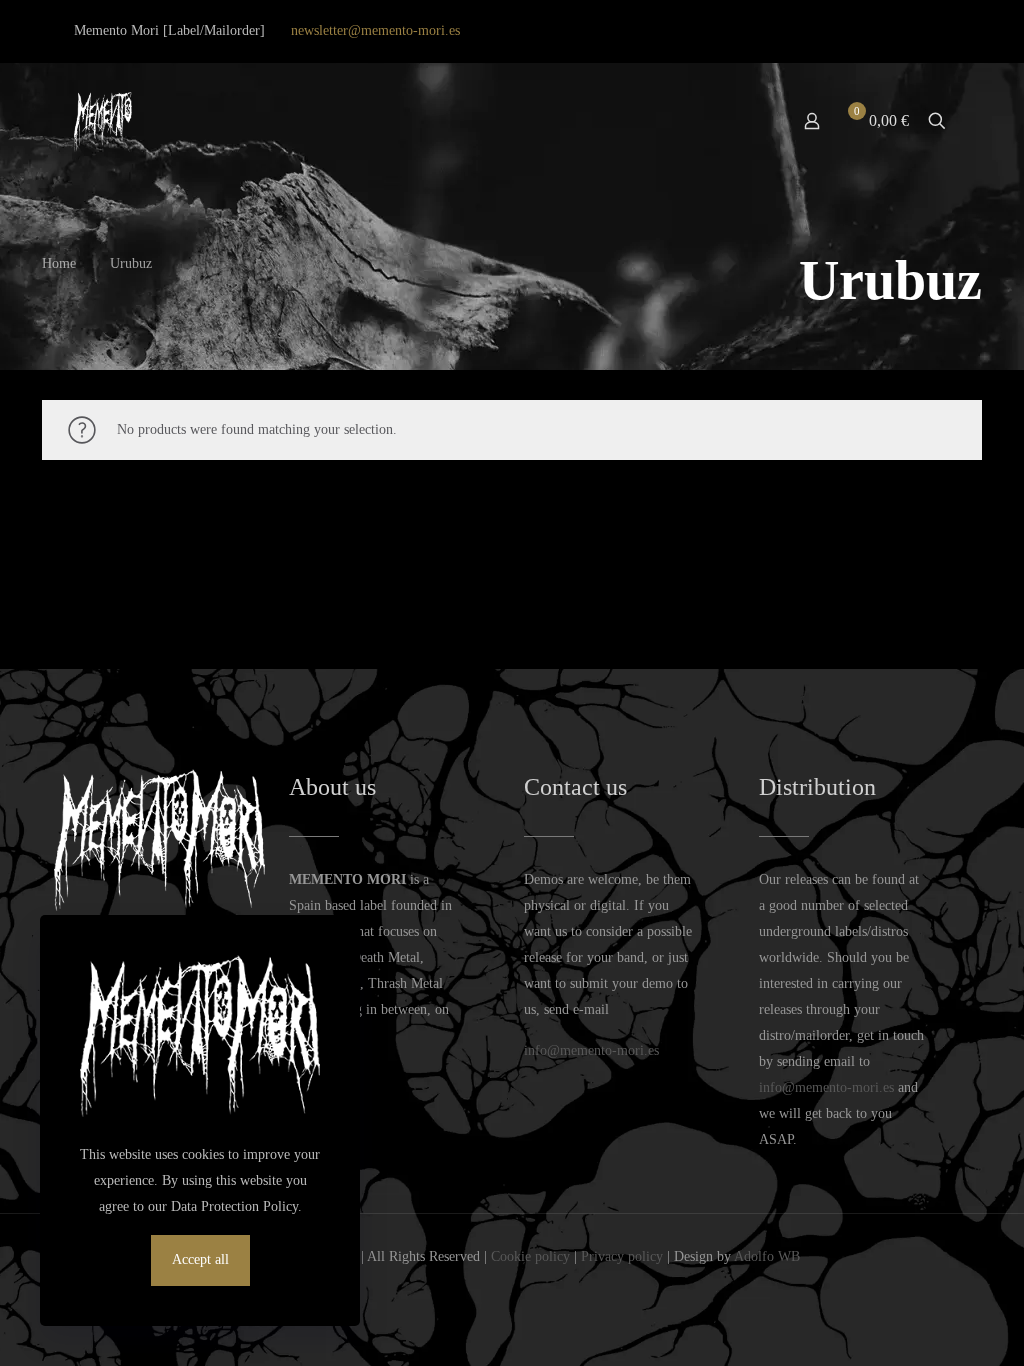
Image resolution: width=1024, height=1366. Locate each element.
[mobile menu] (742, 121)
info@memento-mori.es (591, 1050)
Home (59, 263)
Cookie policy (530, 1256)
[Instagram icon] (916, 31)
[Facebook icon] (866, 31)
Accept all (200, 1259)
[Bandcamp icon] (940, 31)
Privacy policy (622, 1256)
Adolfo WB (767, 1256)
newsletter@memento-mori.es (375, 30)
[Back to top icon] (928, 1325)
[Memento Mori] (103, 121)
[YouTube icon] (891, 31)
